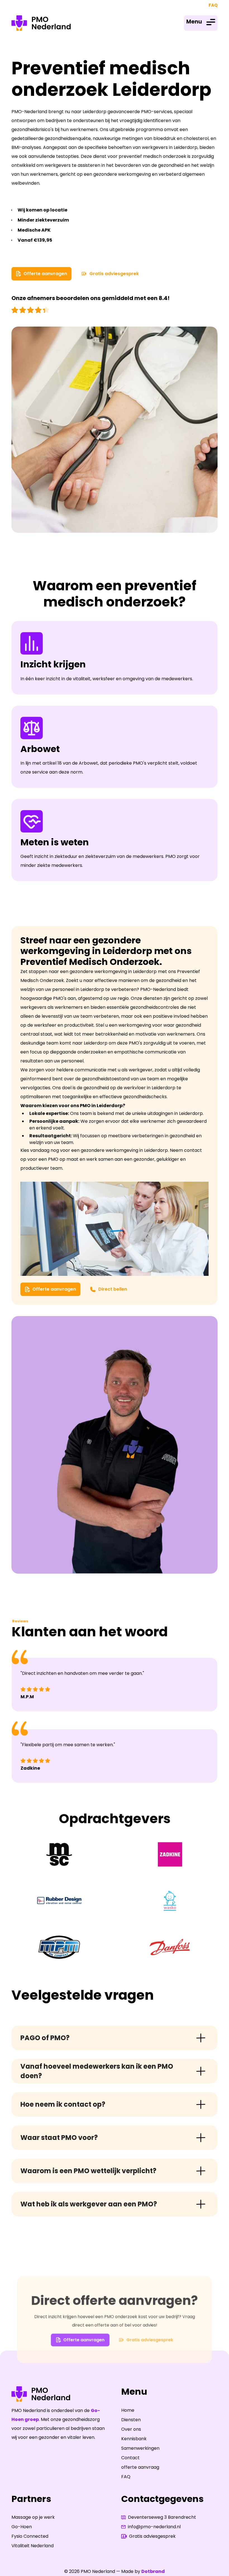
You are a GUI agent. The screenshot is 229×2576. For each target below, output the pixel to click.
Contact (130, 2458)
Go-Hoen (22, 2527)
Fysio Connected (30, 2536)
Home (128, 2410)
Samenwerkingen (140, 2448)
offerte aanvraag (140, 2467)
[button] (201, 23)
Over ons (131, 2429)
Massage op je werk (33, 2517)
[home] (41, 23)
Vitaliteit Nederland (33, 2546)
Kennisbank (134, 2439)
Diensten (131, 2420)
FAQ (213, 5)
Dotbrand (153, 2571)
